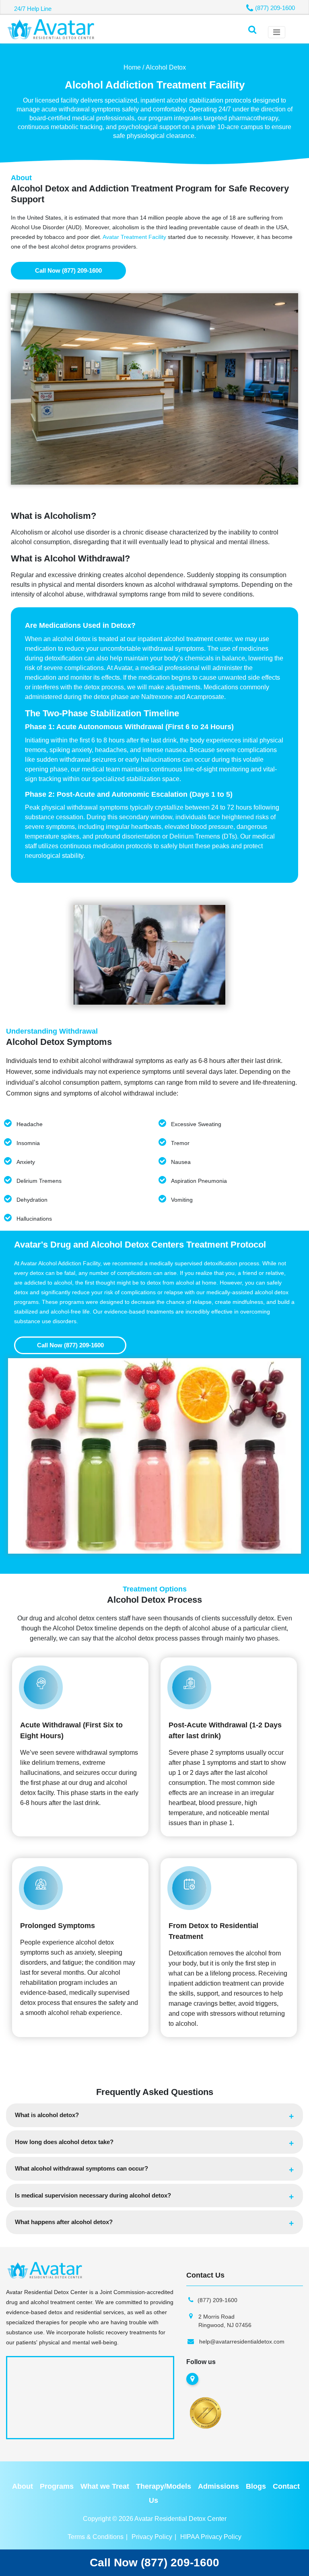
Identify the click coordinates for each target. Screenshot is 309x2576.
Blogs (256, 2486)
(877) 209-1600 (275, 8)
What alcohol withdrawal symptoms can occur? (81, 2168)
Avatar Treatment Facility (134, 237)
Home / (134, 67)
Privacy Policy (152, 2537)
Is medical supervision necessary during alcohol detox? (93, 2195)
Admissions (218, 2486)
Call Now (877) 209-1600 (68, 270)
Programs (57, 2486)
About (23, 2486)
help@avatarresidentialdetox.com (242, 2342)
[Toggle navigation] (277, 32)
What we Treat (105, 2486)
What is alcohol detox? (47, 2115)
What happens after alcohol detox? (64, 2222)
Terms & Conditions (96, 2537)
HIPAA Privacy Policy (211, 2537)
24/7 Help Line (33, 9)
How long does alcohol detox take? (64, 2142)
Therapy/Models (164, 2486)
